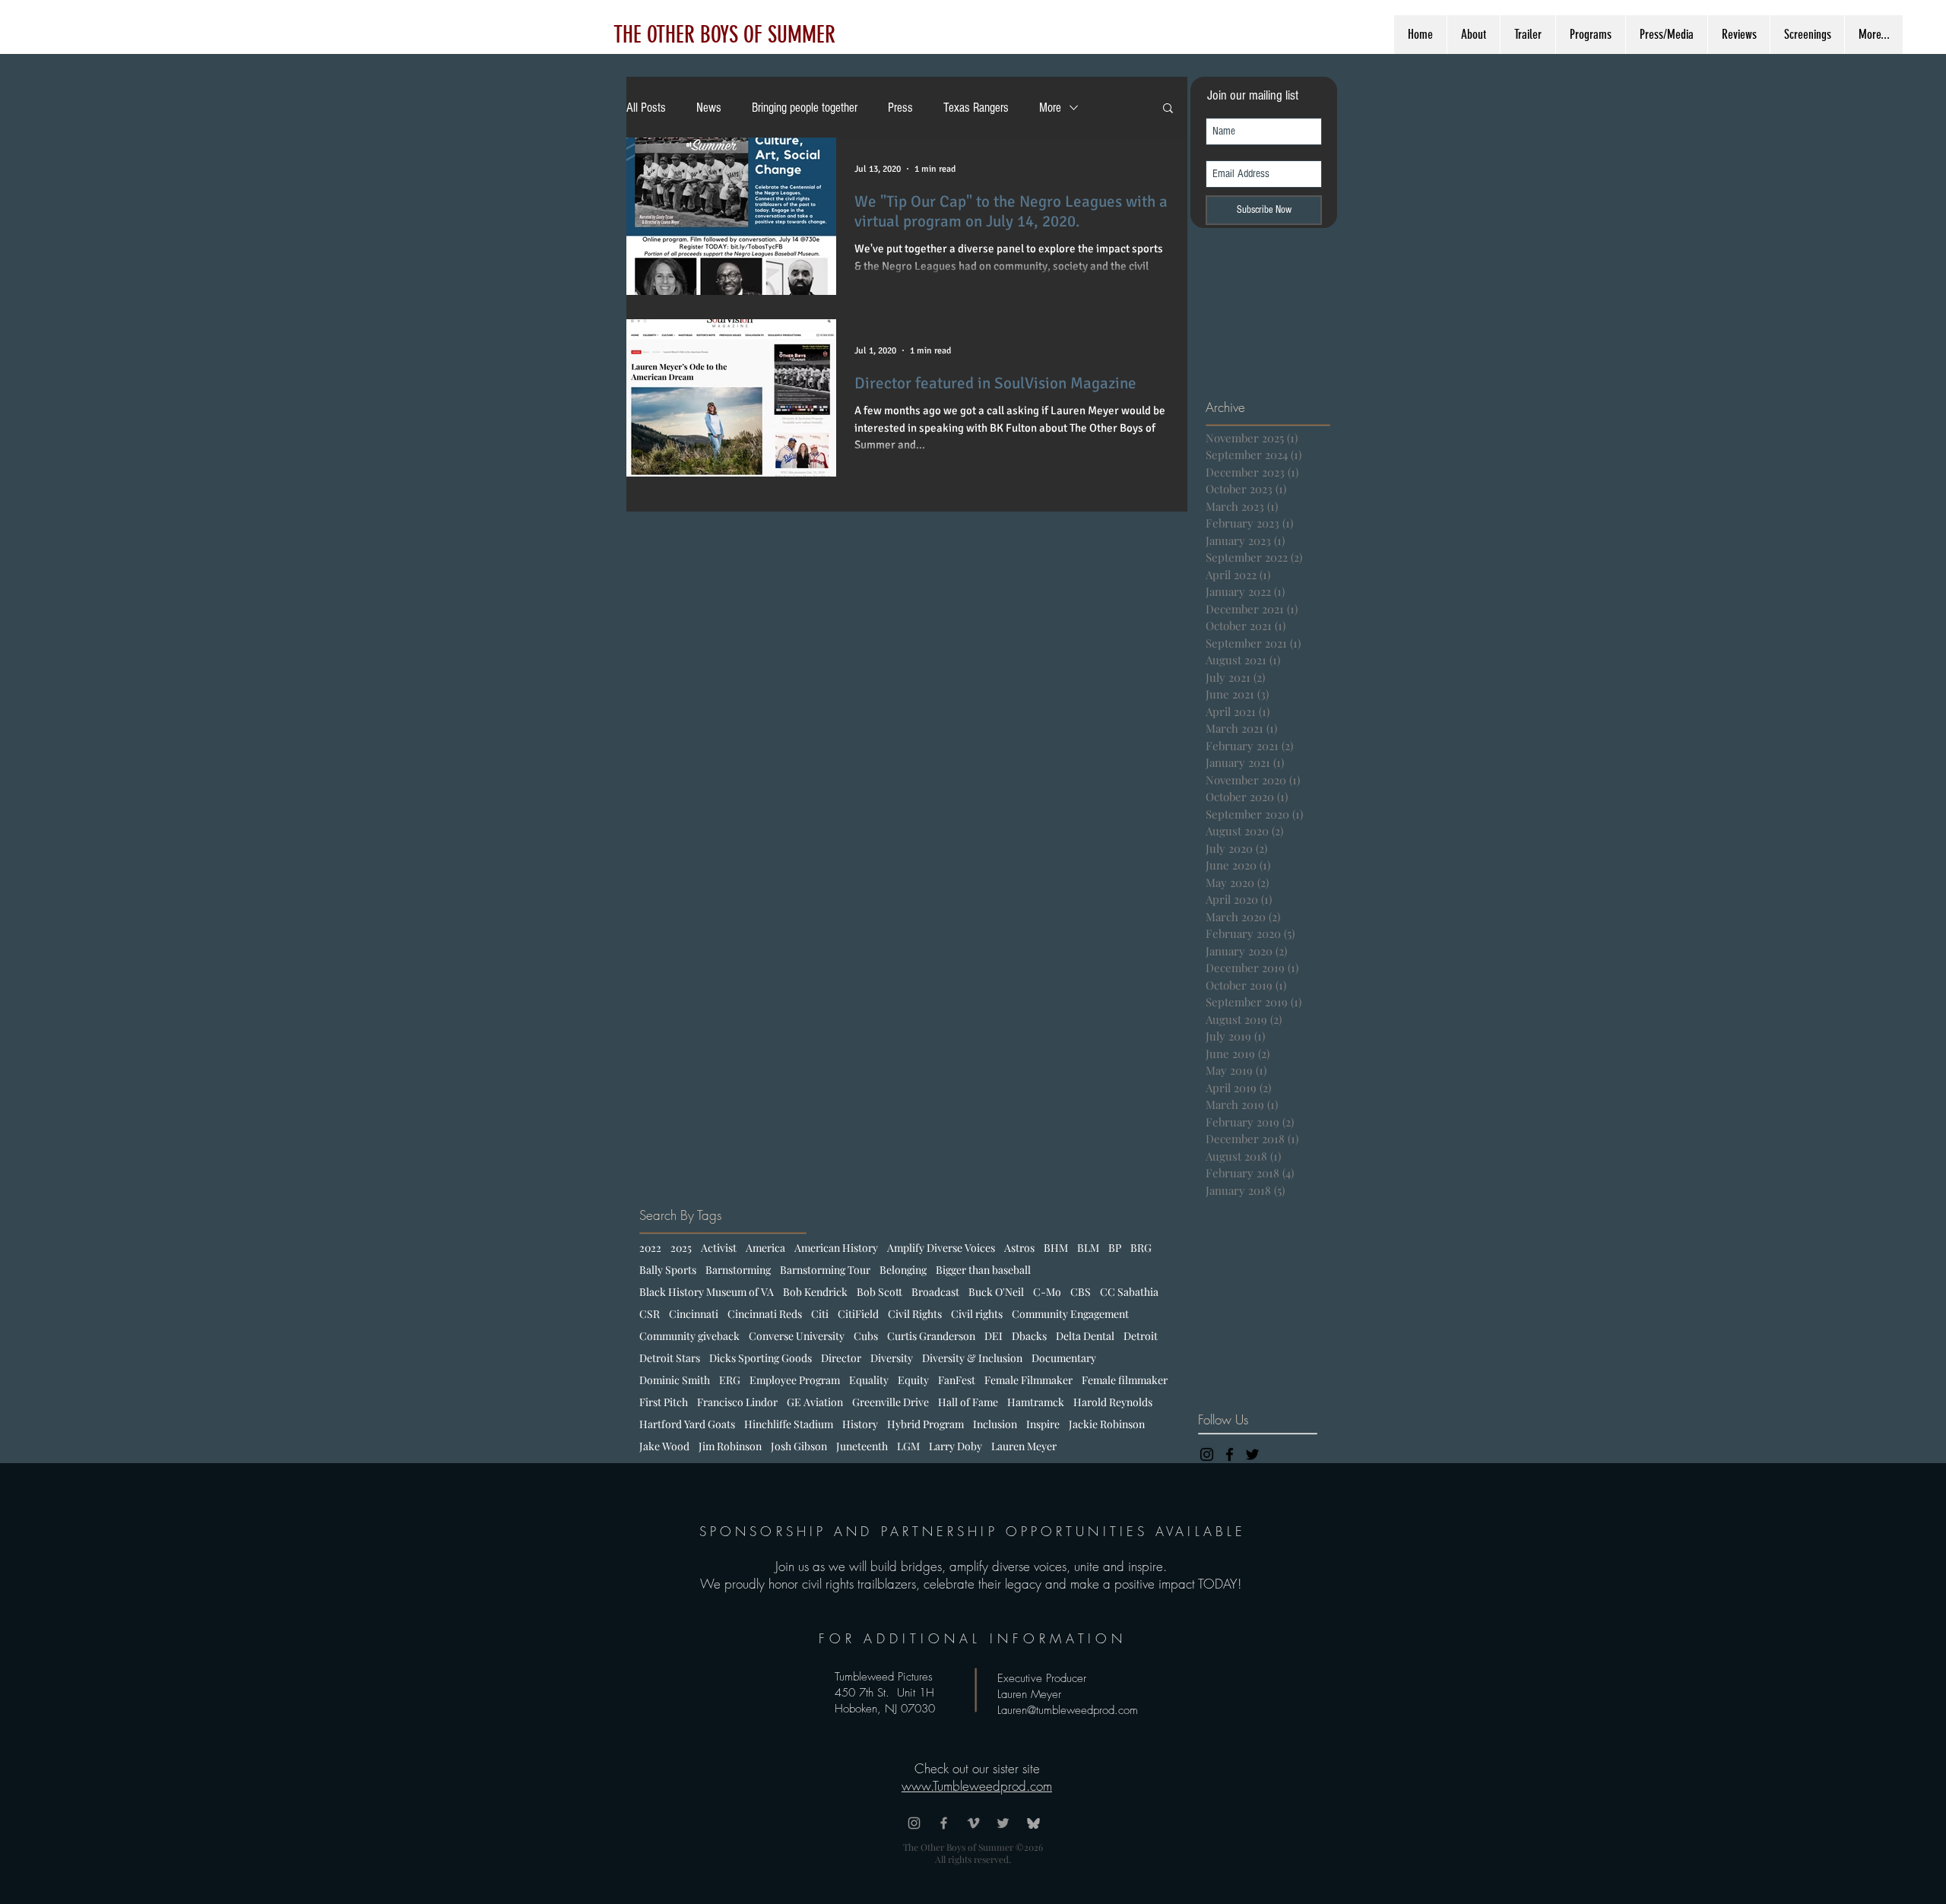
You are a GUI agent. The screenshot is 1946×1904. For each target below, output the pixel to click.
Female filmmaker (1125, 1380)
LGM (908, 1446)
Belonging (903, 1270)
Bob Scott (880, 1292)
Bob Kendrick (815, 1292)
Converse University (797, 1336)
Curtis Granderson (931, 1336)
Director (841, 1358)
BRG (1141, 1248)
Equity (913, 1380)
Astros (1019, 1248)
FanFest (957, 1380)
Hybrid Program (925, 1424)
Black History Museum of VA (707, 1292)
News (709, 108)
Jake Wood (664, 1446)
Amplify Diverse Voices (941, 1248)
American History (836, 1248)
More (1050, 108)
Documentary (1064, 1358)
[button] (1168, 109)
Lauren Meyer (1024, 1446)
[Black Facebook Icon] (1230, 1454)
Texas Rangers (976, 108)
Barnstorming (738, 1270)
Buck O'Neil (996, 1292)
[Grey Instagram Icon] (914, 1823)
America (765, 1248)
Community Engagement (1070, 1314)
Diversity (892, 1358)
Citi (820, 1314)
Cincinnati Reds (765, 1314)
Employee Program (795, 1380)
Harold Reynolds (1113, 1402)
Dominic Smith (675, 1380)
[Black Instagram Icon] (1207, 1454)
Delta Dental (1085, 1336)
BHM (1056, 1248)
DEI (994, 1336)
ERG (730, 1380)
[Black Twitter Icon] (1252, 1454)
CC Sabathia (1129, 1292)
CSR (650, 1314)
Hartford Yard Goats (687, 1424)
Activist (719, 1248)
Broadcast (935, 1292)
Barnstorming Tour (825, 1270)
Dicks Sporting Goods (761, 1358)
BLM (1088, 1248)
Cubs (866, 1336)
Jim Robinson (730, 1446)
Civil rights (977, 1314)
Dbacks (1029, 1336)
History (860, 1424)
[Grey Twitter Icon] (1003, 1823)
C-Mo (1047, 1292)
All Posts (646, 108)
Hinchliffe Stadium (789, 1424)
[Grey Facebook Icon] (944, 1823)
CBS (1081, 1292)
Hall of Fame (968, 1402)
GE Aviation (815, 1402)
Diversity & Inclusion (972, 1358)
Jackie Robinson (1107, 1424)
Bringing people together (805, 108)
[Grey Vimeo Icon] (973, 1823)
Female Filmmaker (1028, 1380)
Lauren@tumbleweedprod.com (1068, 1710)
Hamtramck (1036, 1402)
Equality (869, 1380)
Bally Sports (668, 1270)
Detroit (1141, 1336)
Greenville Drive (891, 1402)
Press (900, 108)
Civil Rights (915, 1314)
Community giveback (689, 1336)
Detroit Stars (670, 1358)
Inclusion (995, 1424)
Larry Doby (956, 1446)
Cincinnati (694, 1314)
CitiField (858, 1314)
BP (1115, 1248)
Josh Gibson (799, 1446)
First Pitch (664, 1402)
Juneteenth (862, 1446)
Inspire (1043, 1424)
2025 (681, 1248)
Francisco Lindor (737, 1402)
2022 (650, 1248)
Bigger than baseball (983, 1270)
